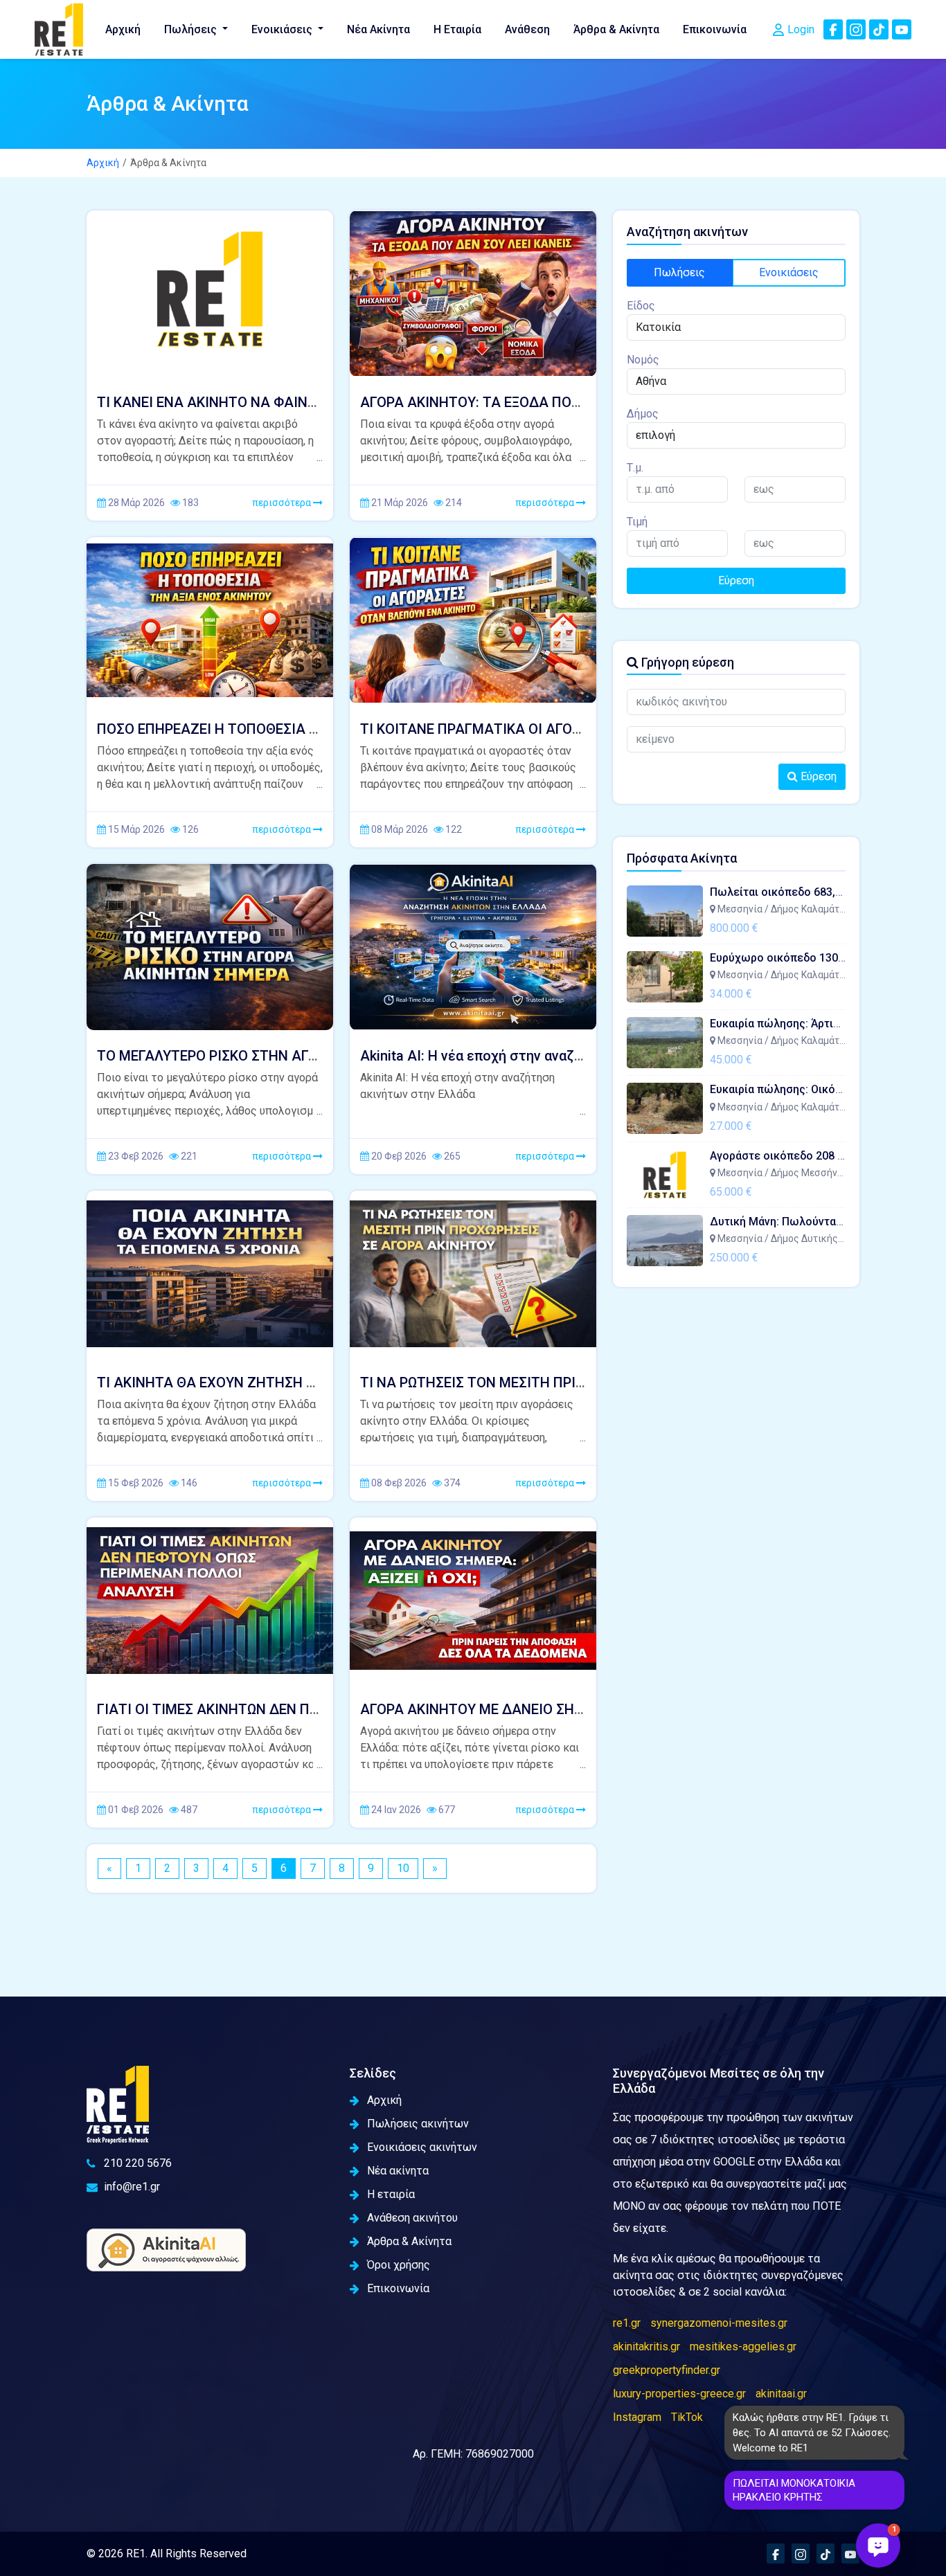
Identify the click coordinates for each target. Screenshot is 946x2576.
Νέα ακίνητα (398, 2171)
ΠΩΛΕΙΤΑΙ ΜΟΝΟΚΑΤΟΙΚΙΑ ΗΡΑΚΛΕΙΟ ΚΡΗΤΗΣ (794, 2490)
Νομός (643, 360)
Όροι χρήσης (399, 2265)
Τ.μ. (635, 468)
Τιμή (637, 522)
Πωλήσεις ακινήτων (418, 2124)
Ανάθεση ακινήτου (412, 2218)
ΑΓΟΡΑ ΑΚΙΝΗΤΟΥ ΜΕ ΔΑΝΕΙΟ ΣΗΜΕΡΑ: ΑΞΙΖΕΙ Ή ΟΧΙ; (532, 1709)
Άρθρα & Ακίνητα (616, 29)
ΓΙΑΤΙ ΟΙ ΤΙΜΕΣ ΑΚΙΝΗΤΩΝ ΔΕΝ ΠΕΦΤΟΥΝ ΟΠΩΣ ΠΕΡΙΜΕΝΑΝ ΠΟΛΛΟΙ (319, 1709)
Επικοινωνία (715, 29)
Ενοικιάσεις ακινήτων (422, 2147)
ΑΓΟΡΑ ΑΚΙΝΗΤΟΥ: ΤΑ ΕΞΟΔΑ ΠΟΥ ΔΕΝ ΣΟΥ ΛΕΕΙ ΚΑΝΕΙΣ (542, 402)
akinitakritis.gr (646, 2347)
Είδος (641, 306)
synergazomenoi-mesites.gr (719, 2323)
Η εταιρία (391, 2194)
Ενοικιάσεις (283, 29)
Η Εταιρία (457, 29)
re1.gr (627, 2323)
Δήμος (643, 414)
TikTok (687, 2417)
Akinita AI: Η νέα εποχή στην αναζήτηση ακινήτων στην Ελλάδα (561, 1056)
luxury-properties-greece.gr (679, 2394)
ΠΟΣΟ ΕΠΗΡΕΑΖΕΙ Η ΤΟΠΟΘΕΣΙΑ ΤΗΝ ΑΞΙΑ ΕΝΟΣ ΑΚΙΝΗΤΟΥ (290, 729)
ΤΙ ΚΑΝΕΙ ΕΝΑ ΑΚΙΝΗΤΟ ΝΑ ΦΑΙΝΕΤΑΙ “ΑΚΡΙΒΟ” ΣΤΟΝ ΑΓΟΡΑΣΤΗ (306, 402)
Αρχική (123, 29)
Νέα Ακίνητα (378, 29)
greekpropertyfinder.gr (667, 2370)
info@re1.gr (132, 2187)
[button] (878, 2546)
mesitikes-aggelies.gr (743, 2347)
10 (403, 1868)
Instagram (637, 2417)
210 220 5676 (138, 2163)
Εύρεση (736, 580)
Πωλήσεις (192, 29)
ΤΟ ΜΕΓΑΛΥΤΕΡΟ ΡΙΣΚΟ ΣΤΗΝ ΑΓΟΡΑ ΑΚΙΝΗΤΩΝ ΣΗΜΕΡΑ (282, 1056)
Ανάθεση (527, 29)
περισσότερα (283, 503)
